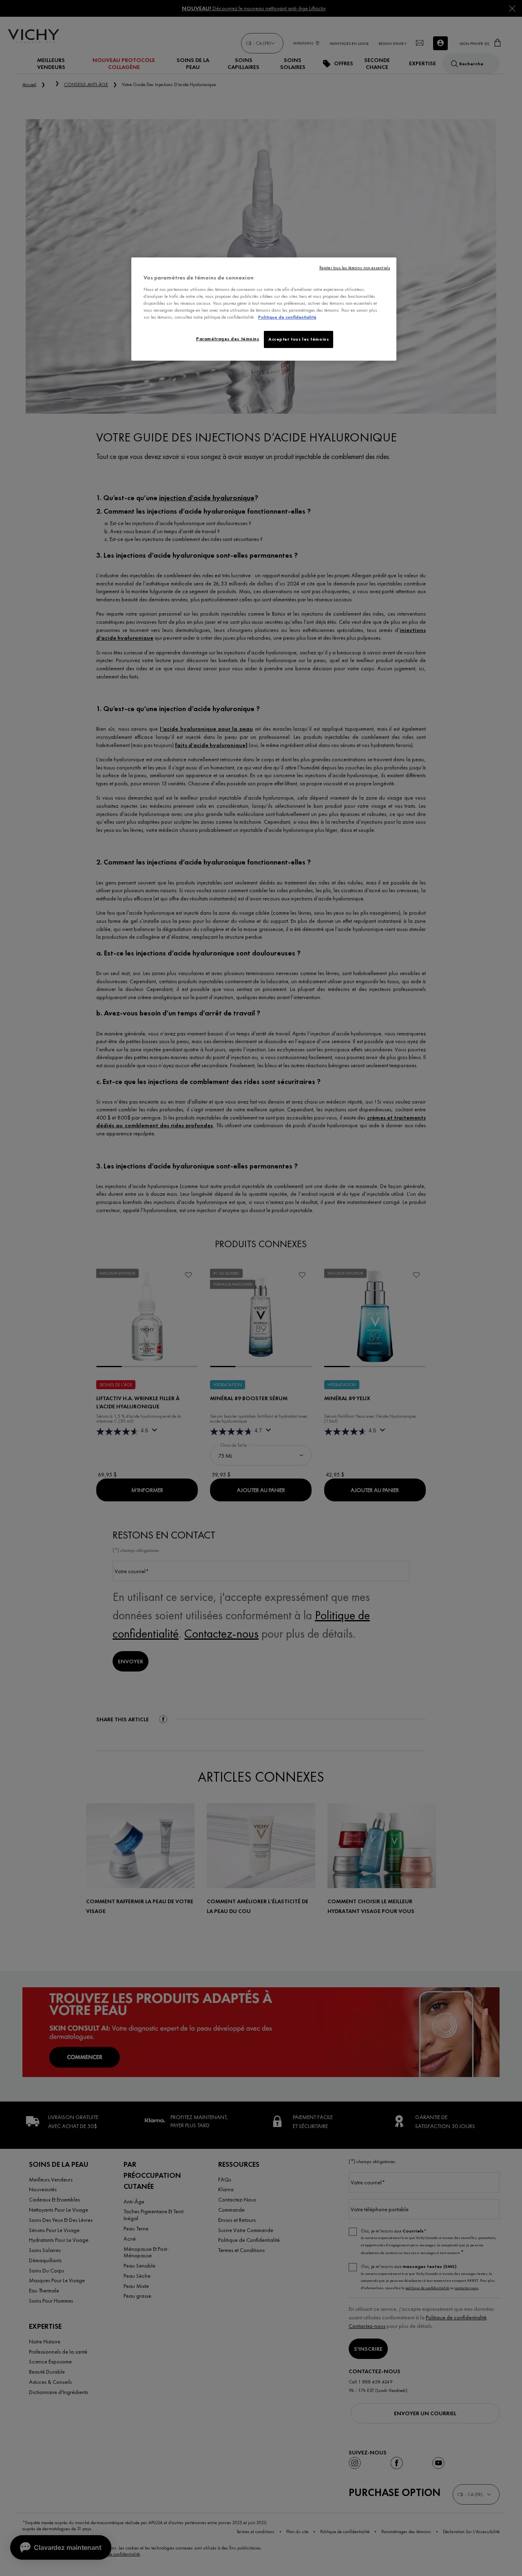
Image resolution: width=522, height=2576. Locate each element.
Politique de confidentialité (287, 317)
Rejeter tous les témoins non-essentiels (355, 268)
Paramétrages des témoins (228, 339)
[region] (264, 309)
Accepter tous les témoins (299, 339)
